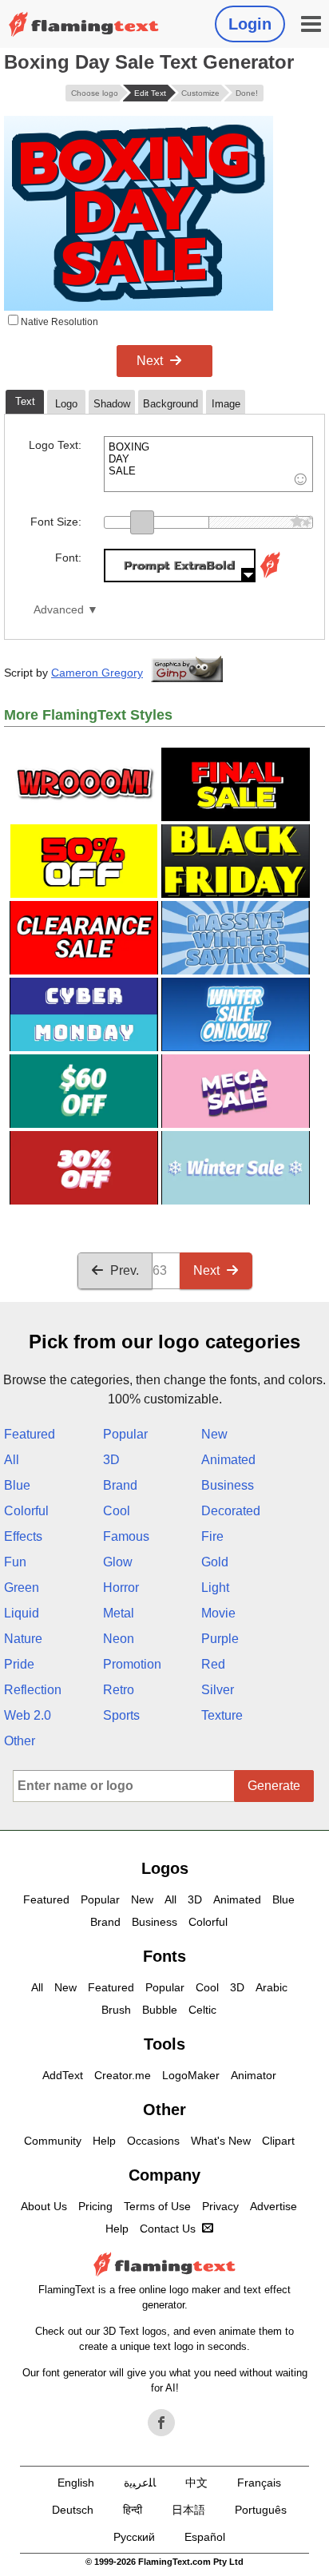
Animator (254, 2075)
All (12, 1460)
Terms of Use (157, 2206)
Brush (116, 2010)
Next (150, 361)
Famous (126, 1536)
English (76, 2483)
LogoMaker (191, 2075)
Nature (23, 1639)
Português (261, 2510)
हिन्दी (133, 2510)
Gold (215, 1562)
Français (259, 2483)
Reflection (33, 1690)
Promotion (132, 1664)
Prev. (125, 1270)
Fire (212, 1536)
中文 (196, 2483)
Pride (19, 1664)
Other (20, 1741)
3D (111, 1460)
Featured (30, 1434)
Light (215, 1588)
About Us (44, 2206)
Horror (121, 1588)
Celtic (202, 2010)
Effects (23, 1536)
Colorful (26, 1511)
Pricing (95, 2206)
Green (22, 1588)
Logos (165, 1868)
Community (53, 2141)
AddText (63, 2075)
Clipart (278, 2141)
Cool (117, 1511)
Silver (218, 1690)
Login (250, 24)
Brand (120, 1485)
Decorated (231, 1511)
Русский (134, 2537)
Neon (119, 1639)
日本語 (188, 2510)
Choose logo (95, 93)
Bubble (160, 2010)
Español (205, 2537)
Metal (119, 1613)
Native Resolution (58, 322)
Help (104, 2141)
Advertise (274, 2206)
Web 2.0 (28, 1715)
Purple (220, 1639)
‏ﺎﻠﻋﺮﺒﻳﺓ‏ (140, 2483)
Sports (121, 1715)
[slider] (142, 522)
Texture (222, 1715)
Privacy (220, 2206)
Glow (118, 1562)
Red (213, 1664)
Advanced (59, 610)
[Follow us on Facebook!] (161, 2423)
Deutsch (73, 2510)
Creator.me (123, 2075)
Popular (125, 1434)
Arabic (272, 1987)
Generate (274, 1786)
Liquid (22, 1613)
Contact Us (168, 2229)
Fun (15, 1562)
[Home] (84, 24)
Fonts (164, 1956)
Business (228, 1485)
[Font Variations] (270, 578)
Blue (17, 1485)
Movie (218, 1613)
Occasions (153, 2141)
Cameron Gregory (97, 673)
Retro (119, 1690)
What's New (221, 2141)
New (214, 1434)
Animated (228, 1460)
